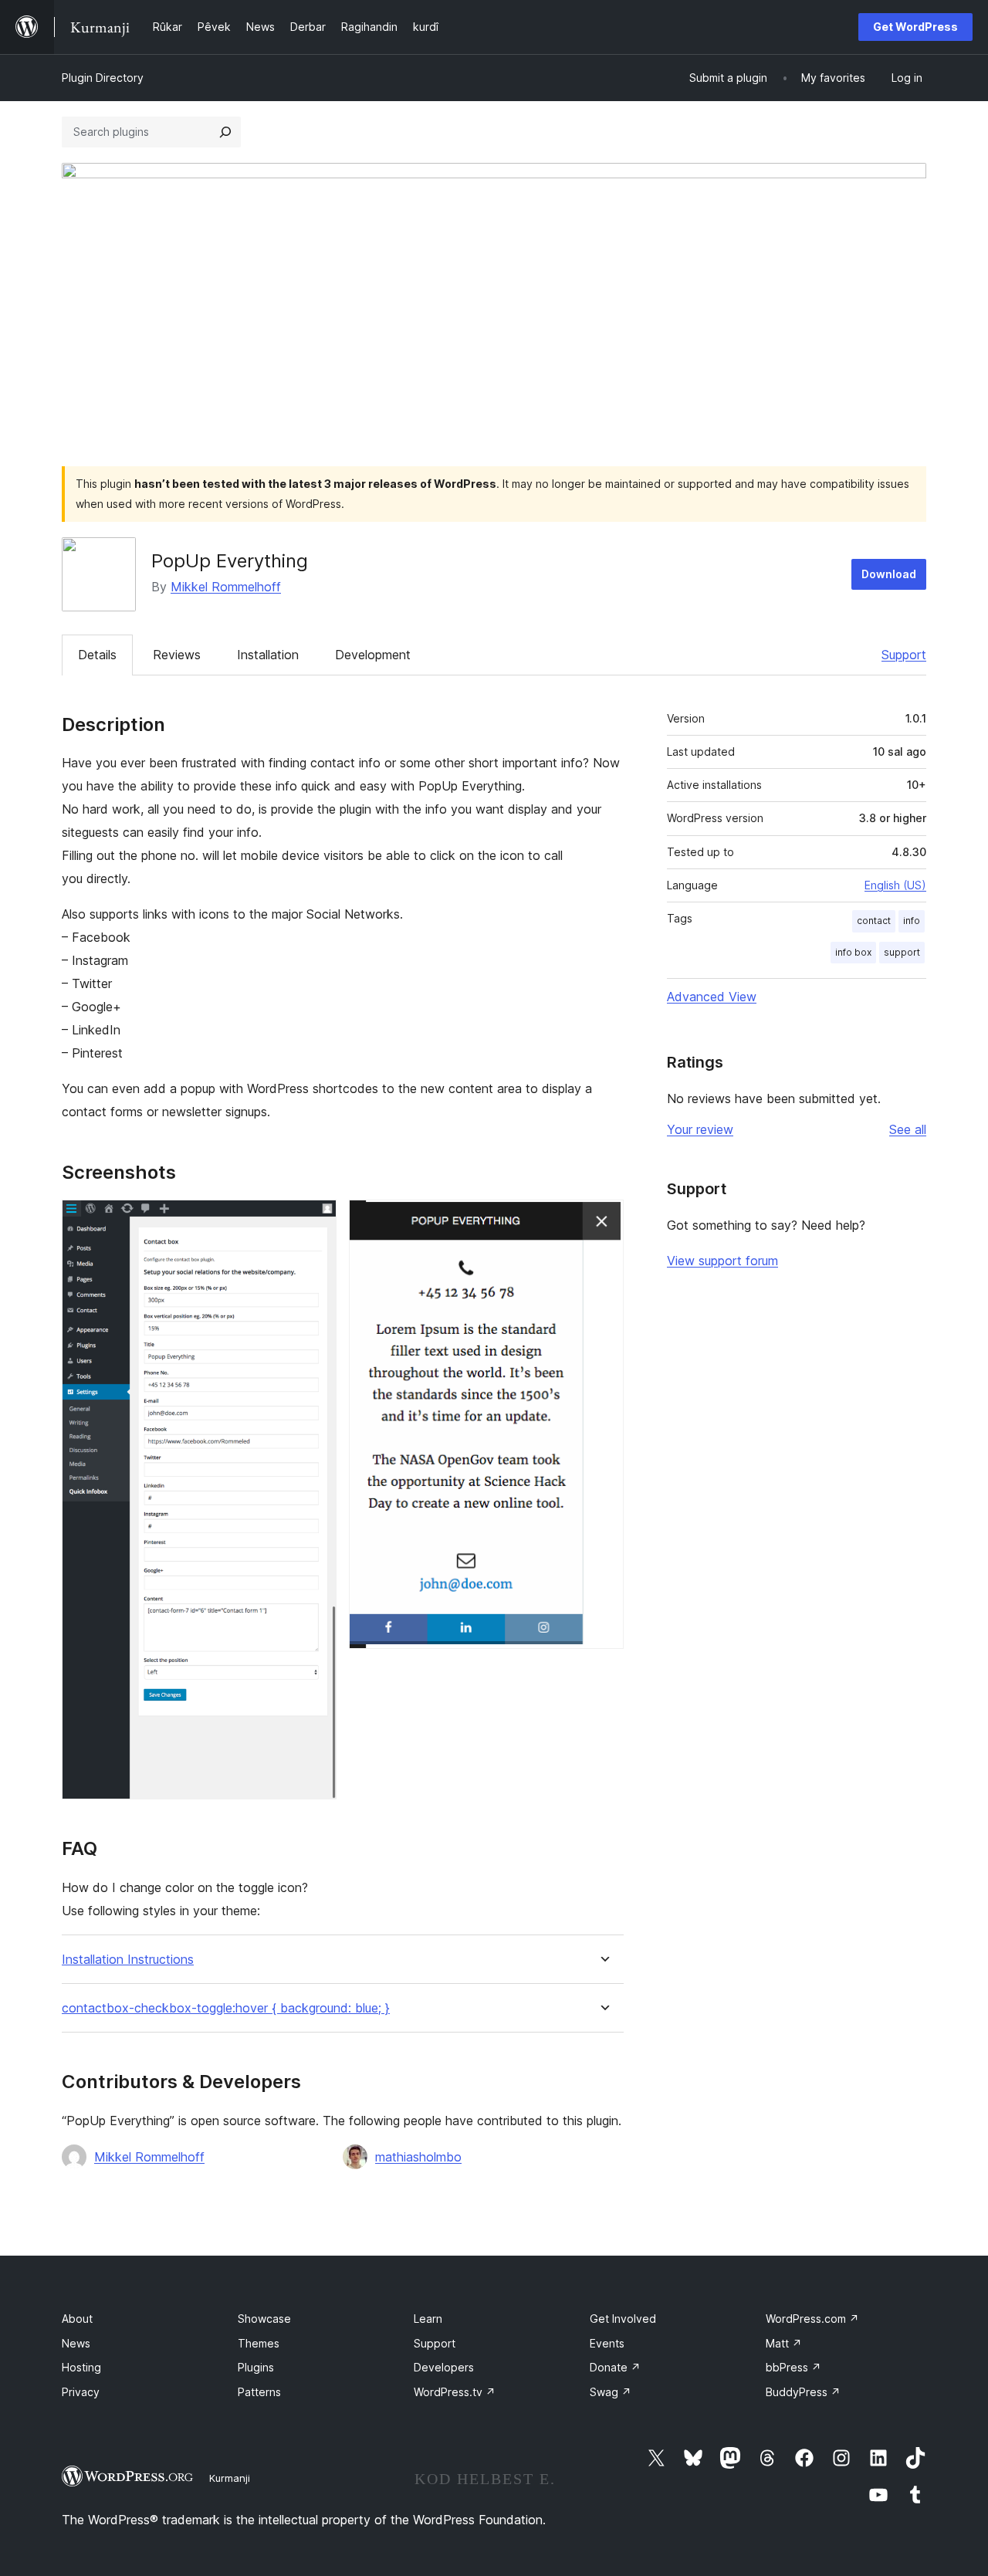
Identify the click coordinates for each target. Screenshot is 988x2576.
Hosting (81, 2367)
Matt (784, 2343)
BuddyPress (803, 2392)
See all (908, 1129)
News (76, 2343)
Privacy (81, 2392)
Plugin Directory (103, 78)
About (77, 2319)
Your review (700, 1129)
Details (97, 655)
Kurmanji (230, 2478)
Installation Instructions (128, 1960)
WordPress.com (812, 2319)
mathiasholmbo (418, 2157)
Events (607, 2343)
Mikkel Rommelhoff (226, 587)
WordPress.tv (455, 2392)
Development (373, 655)
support (902, 952)
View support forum (722, 1261)
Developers (444, 2367)
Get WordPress (915, 27)
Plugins (256, 2367)
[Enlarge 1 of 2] (316, 1220)
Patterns (259, 2392)
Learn (428, 2319)
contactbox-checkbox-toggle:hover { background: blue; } (226, 2008)
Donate (615, 2367)
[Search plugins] (225, 132)
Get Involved (623, 2319)
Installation (268, 655)
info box (853, 952)
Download (889, 574)
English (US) (895, 885)
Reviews (177, 655)
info (912, 921)
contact (874, 921)
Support (904, 655)
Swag (611, 2392)
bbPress (793, 2367)
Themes (259, 2343)
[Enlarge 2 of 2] (603, 1220)
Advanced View (712, 997)
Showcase (264, 2319)
